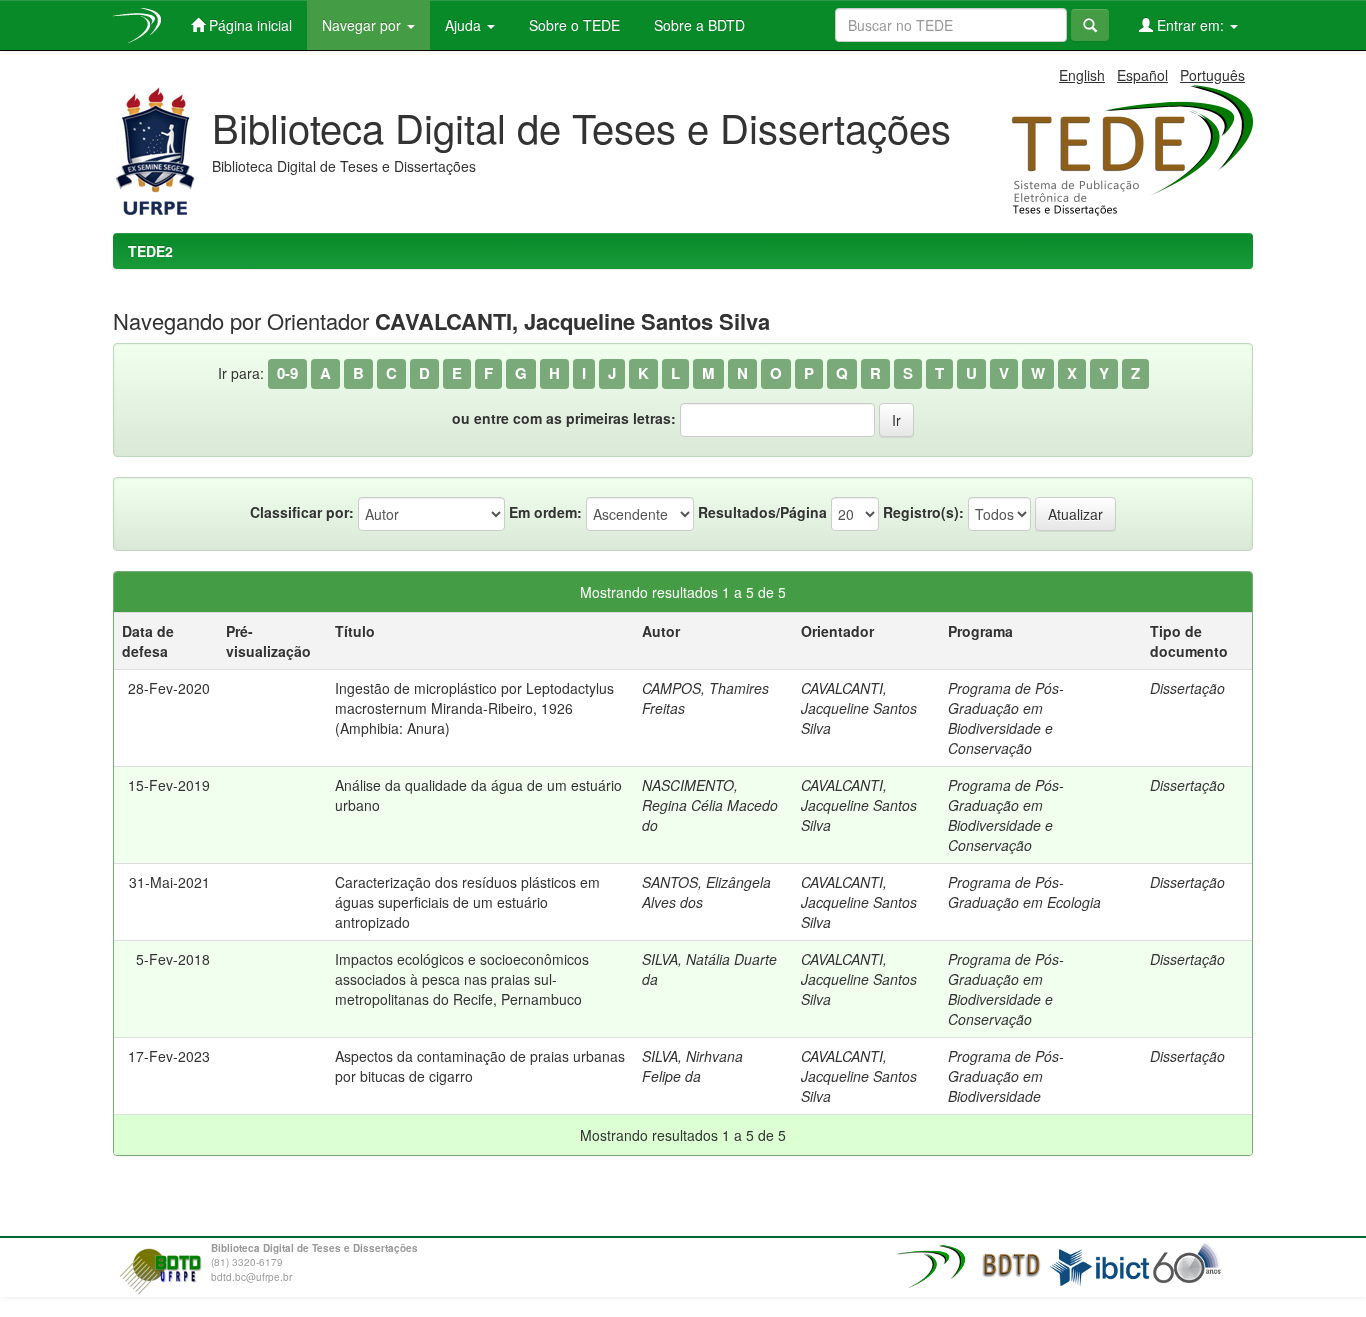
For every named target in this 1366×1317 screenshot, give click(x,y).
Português (1212, 75)
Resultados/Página (762, 512)
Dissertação (1187, 688)
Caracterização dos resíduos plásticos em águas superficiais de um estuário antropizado (467, 902)
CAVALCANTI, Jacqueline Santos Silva (859, 708)
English (1082, 75)
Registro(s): (923, 512)
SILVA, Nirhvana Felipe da (692, 1066)
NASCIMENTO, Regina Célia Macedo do (710, 805)
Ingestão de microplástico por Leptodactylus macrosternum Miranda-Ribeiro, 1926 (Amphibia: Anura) (474, 708)
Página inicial (248, 25)
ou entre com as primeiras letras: (564, 418)
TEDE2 (150, 251)
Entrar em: (1190, 25)
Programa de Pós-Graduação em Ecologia (1024, 892)
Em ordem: (545, 512)
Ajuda (465, 25)
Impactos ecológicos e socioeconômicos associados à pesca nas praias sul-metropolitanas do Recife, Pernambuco (462, 979)
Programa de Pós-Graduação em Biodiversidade (1006, 1076)
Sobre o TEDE (572, 25)
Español (1142, 75)
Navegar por (363, 25)
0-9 (287, 373)
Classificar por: (302, 512)
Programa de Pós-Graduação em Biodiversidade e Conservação (1006, 718)
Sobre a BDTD (697, 25)
